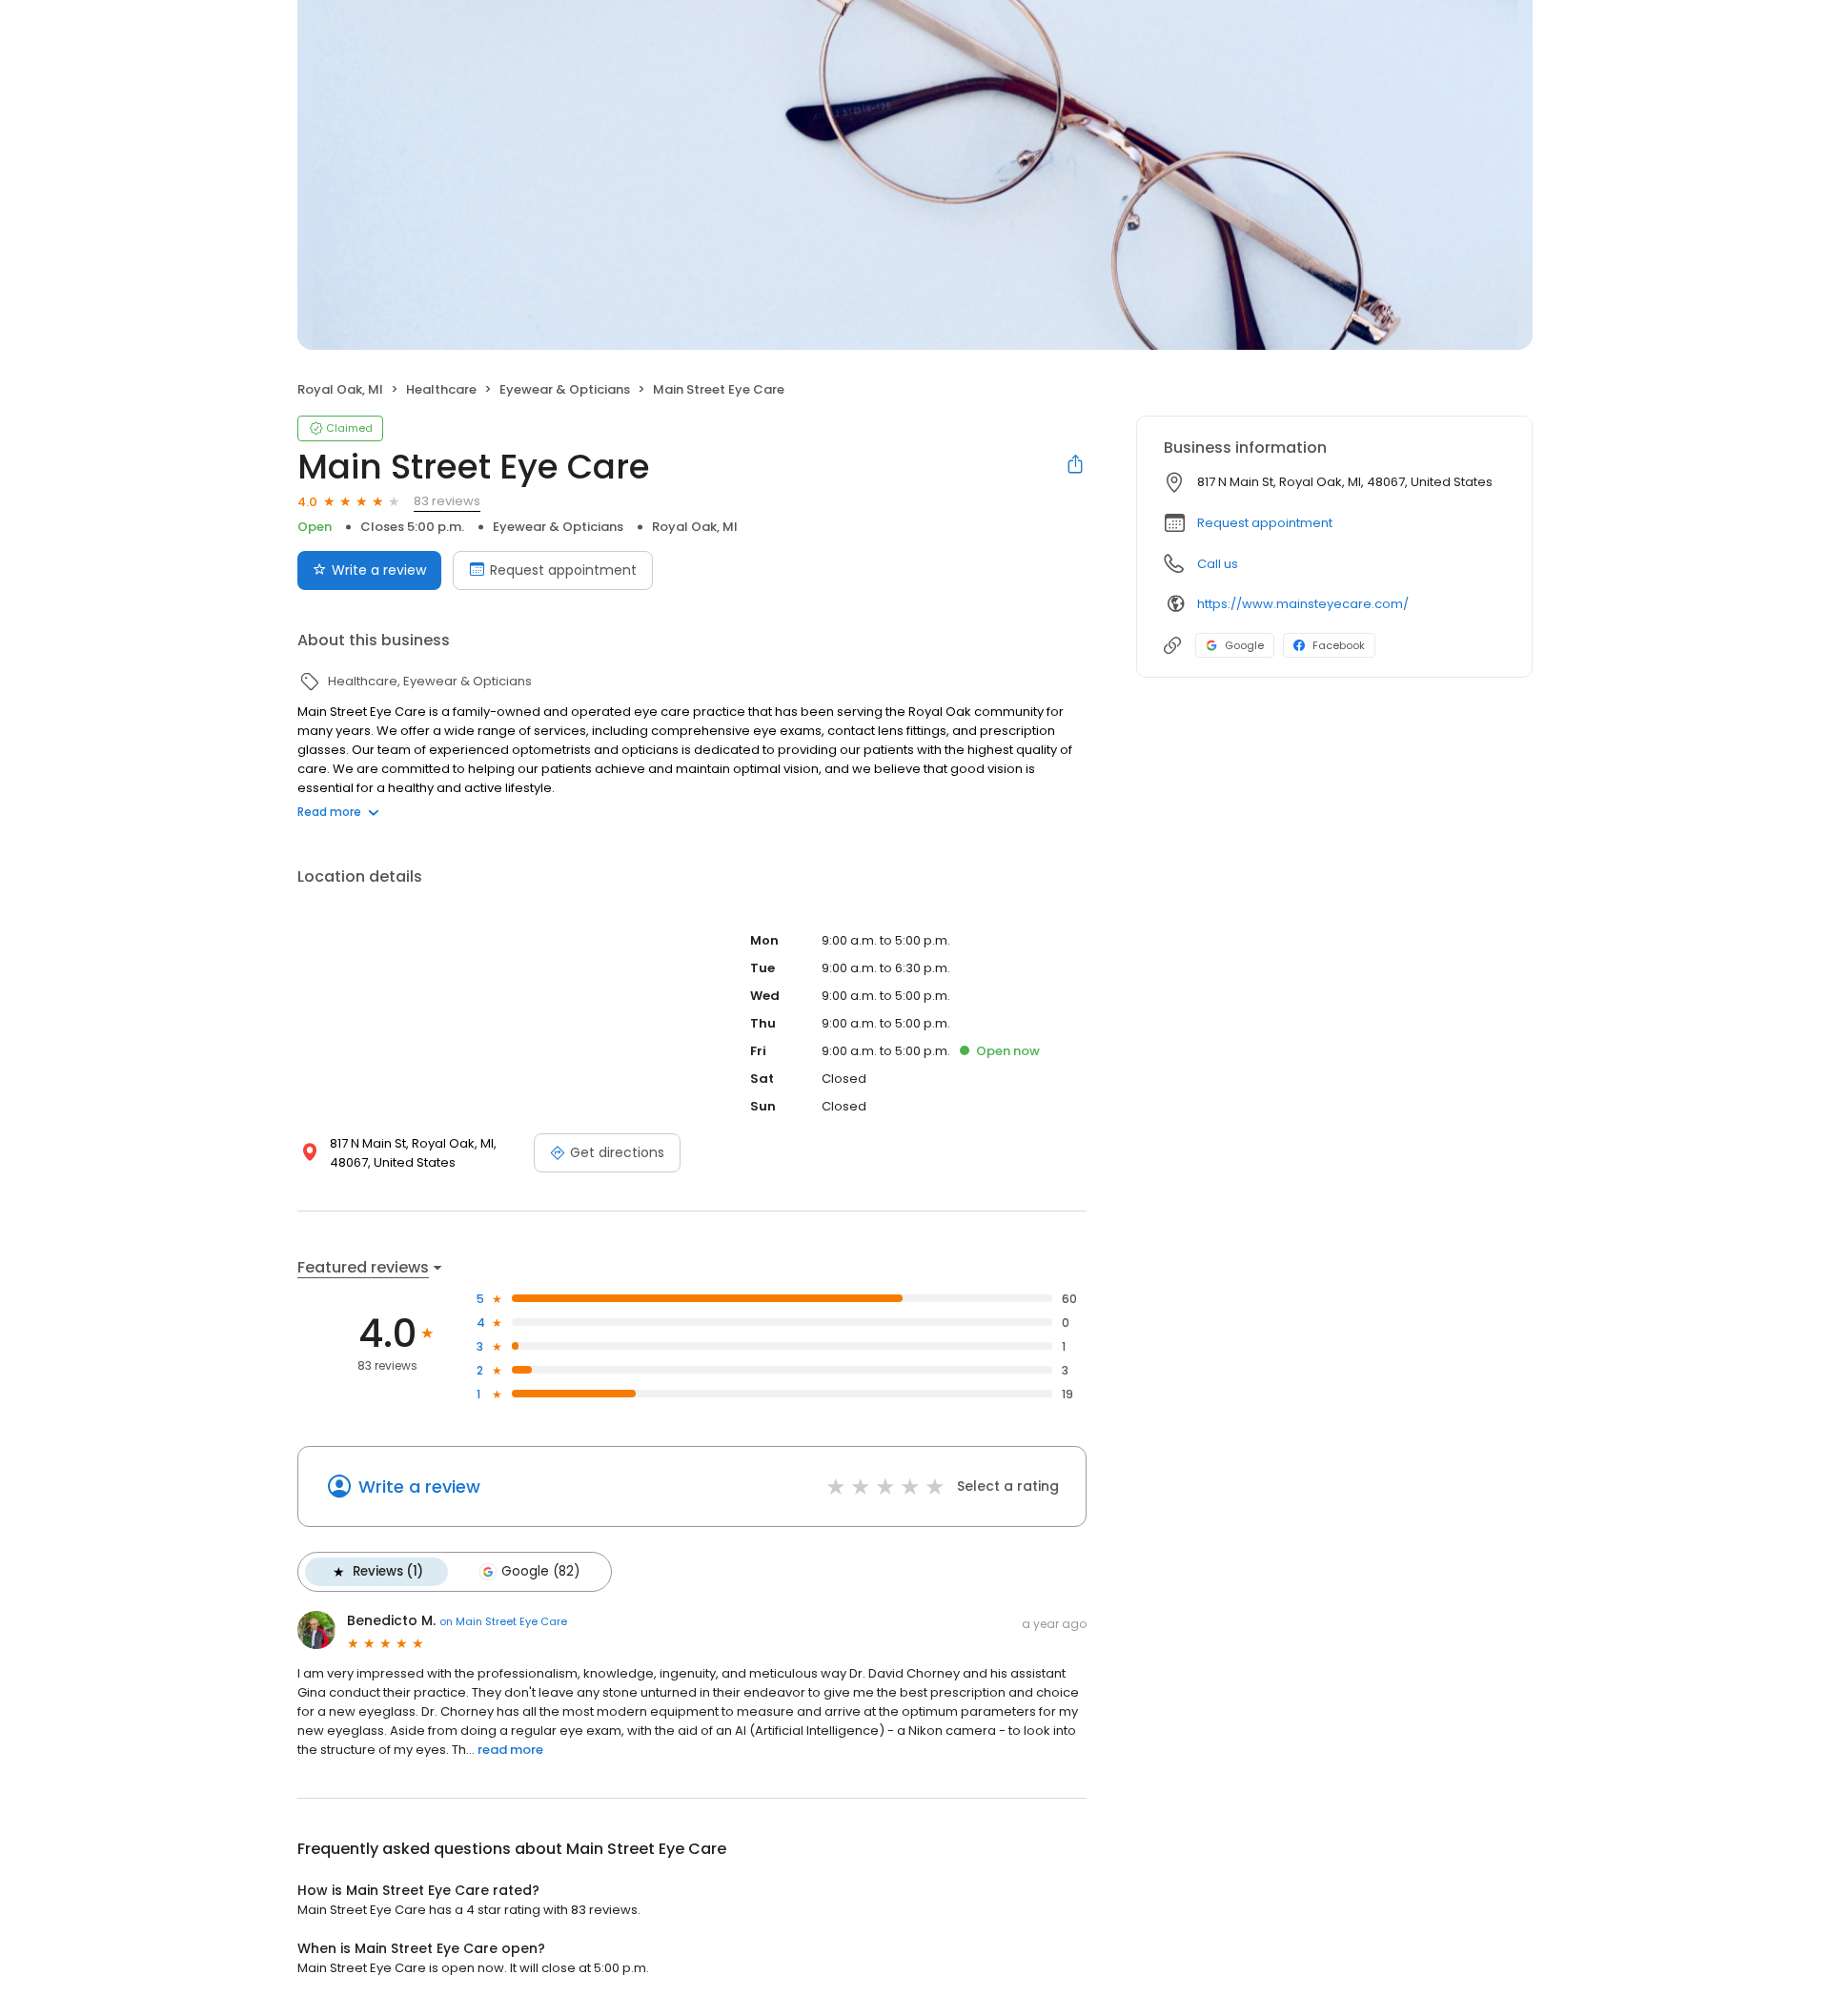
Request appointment (563, 570)
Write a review (379, 570)
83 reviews (447, 501)
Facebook (1339, 645)
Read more (329, 812)
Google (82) (540, 1571)
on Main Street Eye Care (503, 1621)
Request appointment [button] (1265, 523)
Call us (1218, 564)
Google (1244, 645)
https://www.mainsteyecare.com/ (1303, 604)
